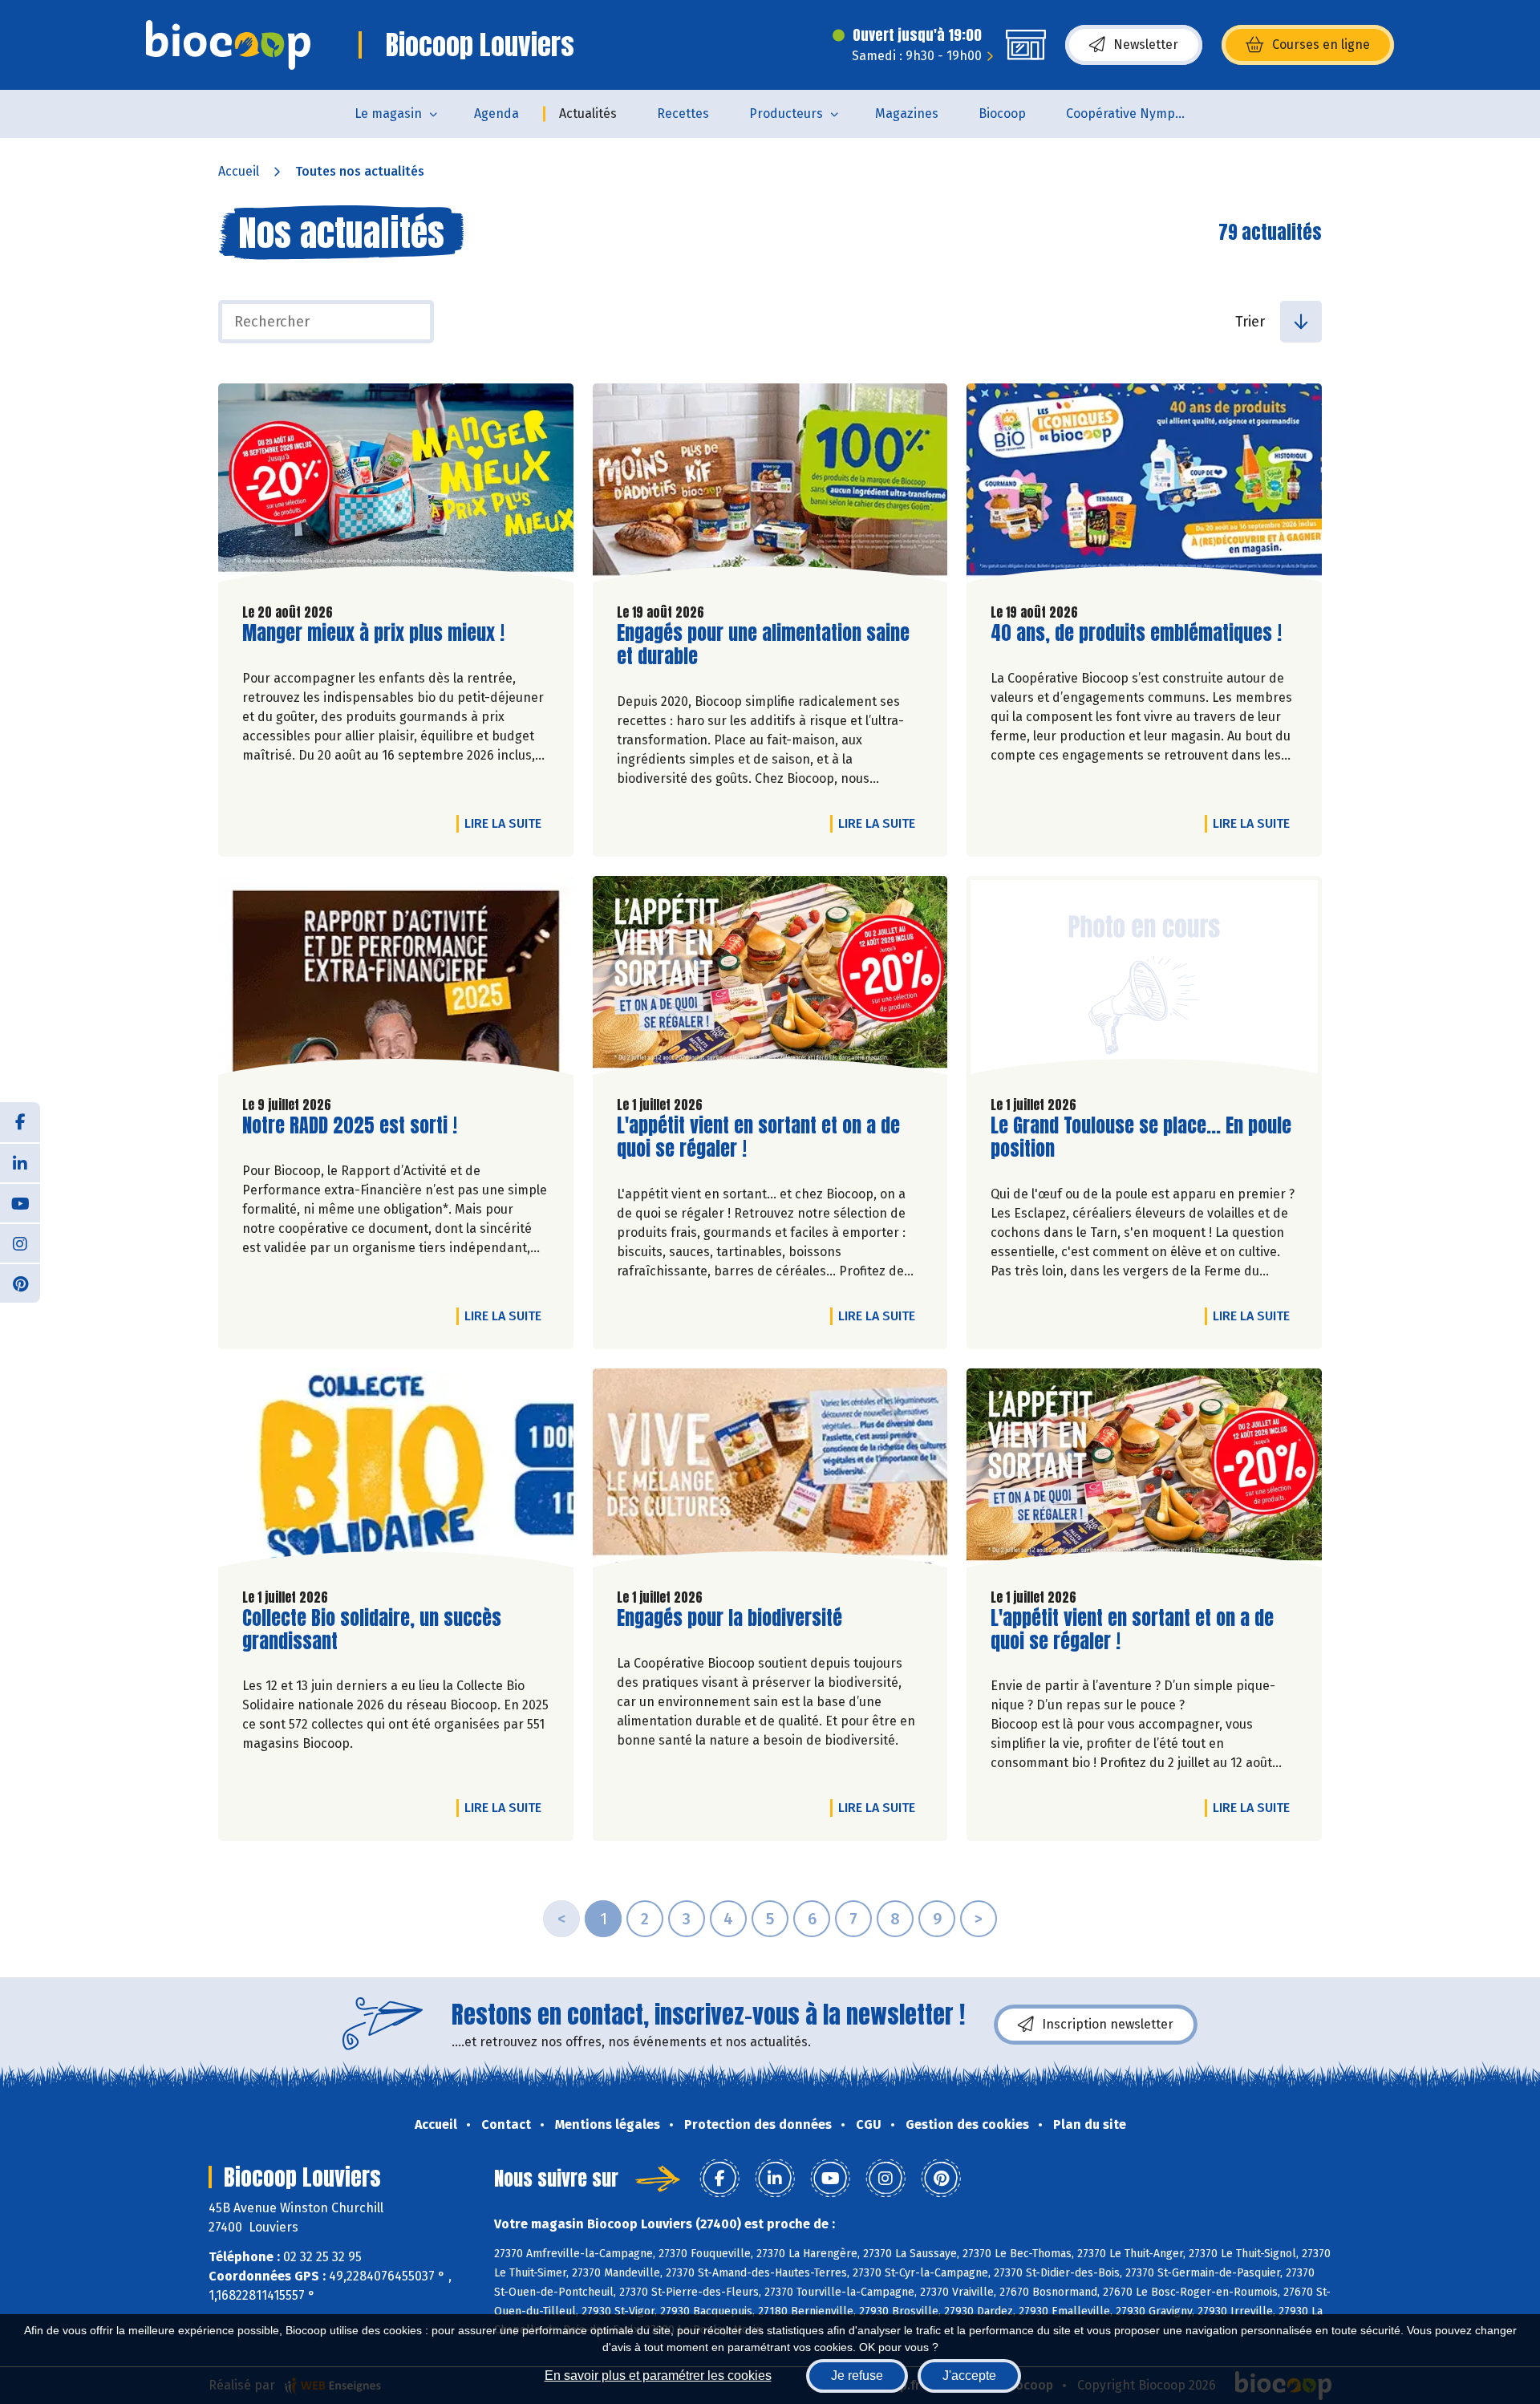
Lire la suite (507, 823)
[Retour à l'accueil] (228, 45)
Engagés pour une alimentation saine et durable (763, 645)
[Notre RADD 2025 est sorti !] (396, 979)
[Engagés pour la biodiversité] (770, 1472)
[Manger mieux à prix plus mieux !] (396, 487)
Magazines (907, 114)
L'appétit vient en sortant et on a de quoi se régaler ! (758, 1137)
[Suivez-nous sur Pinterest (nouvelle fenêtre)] (20, 1283)
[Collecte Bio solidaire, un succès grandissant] (396, 1472)
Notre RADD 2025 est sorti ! (350, 1126)
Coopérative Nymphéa (1132, 114)
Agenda (496, 114)
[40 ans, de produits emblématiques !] (1144, 487)
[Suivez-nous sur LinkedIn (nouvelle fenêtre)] (20, 1162)
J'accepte (969, 2376)
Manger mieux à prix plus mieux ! (373, 633)
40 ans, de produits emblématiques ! (1136, 633)
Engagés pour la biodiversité (729, 1618)
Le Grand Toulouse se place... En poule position (1141, 1137)
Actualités (588, 114)
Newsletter (1146, 45)
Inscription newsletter (1108, 2024)
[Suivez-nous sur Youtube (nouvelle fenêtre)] (20, 1202)
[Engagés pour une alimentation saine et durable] (770, 487)
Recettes (683, 114)
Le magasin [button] (388, 114)
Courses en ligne (1321, 45)
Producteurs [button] (786, 114)
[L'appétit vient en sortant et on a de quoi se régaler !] (770, 979)
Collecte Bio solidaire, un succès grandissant (372, 1630)
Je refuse (857, 2376)
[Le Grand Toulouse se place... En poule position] (1144, 979)
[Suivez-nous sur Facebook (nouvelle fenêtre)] (20, 1122)
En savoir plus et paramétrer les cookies (658, 2376)
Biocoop (1002, 114)
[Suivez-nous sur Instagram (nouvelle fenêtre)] (20, 1243)
